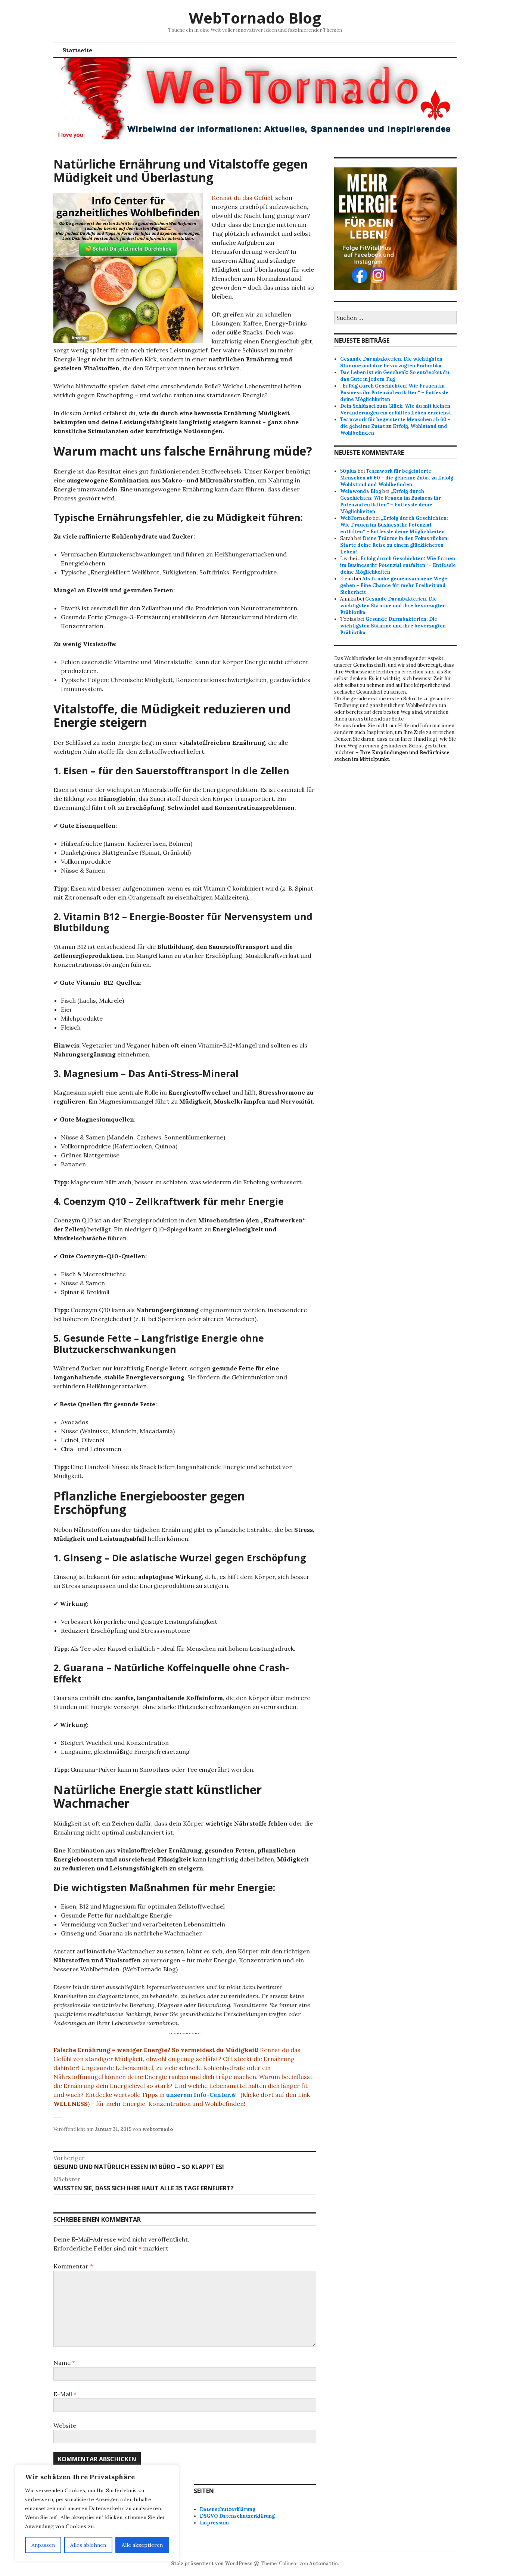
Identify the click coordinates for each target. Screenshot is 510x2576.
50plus (348, 471)
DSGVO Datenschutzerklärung (237, 2516)
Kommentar (73, 2266)
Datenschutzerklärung (228, 2509)
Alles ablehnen (88, 2545)
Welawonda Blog (361, 491)
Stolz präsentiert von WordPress (212, 2563)
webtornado (158, 2129)
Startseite (77, 50)
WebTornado (356, 518)
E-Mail (65, 2394)
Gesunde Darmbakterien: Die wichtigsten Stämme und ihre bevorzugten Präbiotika (391, 362)
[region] (97, 2513)
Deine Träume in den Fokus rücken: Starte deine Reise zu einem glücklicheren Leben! (394, 545)
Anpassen (43, 2545)
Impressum (214, 2523)
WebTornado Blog (255, 18)
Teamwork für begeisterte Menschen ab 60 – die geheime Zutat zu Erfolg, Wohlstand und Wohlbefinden (395, 426)
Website (65, 2425)
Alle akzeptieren (142, 2545)
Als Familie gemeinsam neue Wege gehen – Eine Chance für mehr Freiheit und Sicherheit (394, 585)
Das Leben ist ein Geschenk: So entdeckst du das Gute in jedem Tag (395, 376)
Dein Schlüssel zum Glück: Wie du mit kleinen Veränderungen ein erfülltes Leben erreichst (396, 409)
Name (64, 2363)
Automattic (324, 2563)
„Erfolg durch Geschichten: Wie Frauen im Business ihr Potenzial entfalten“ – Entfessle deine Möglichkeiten (394, 393)
